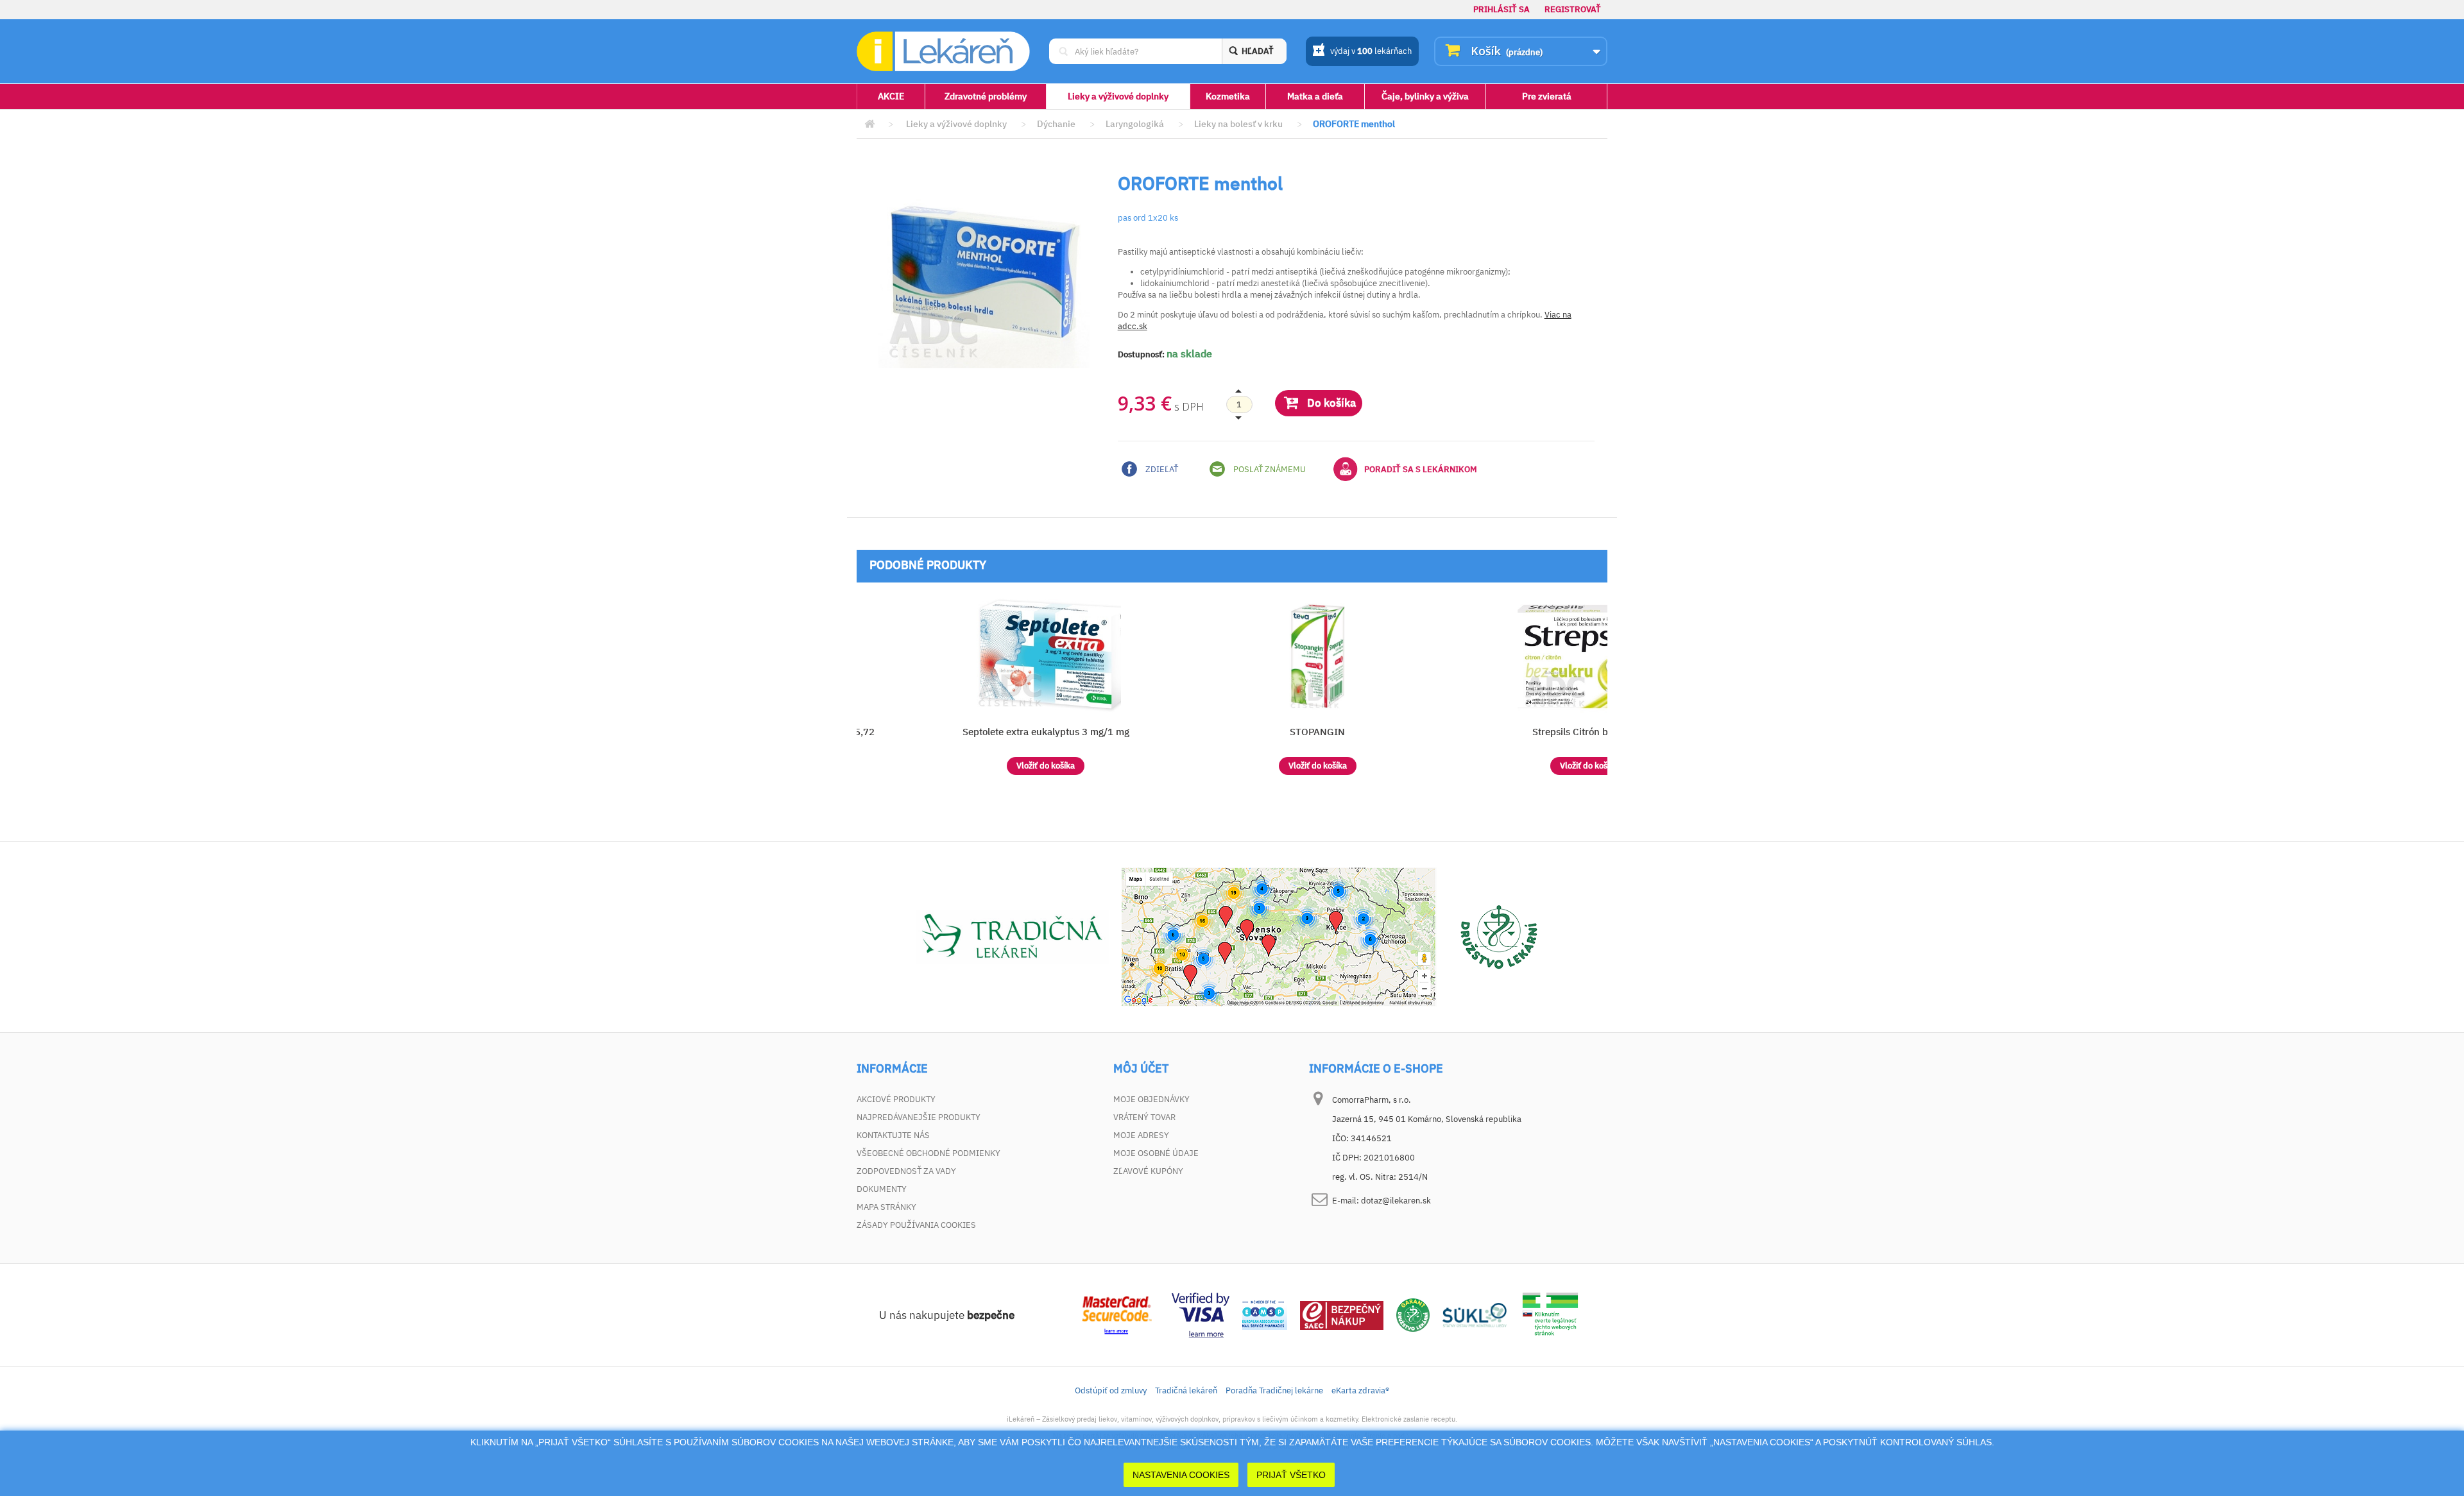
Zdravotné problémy (986, 96)
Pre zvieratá (1547, 96)
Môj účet (1141, 1069)
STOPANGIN (1317, 732)
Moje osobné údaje (1156, 1153)
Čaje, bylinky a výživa (1425, 96)
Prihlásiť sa (1502, 9)
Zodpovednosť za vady (906, 1171)
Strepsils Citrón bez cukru (1589, 732)
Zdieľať (1161, 469)
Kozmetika (1228, 96)
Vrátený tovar (1144, 1117)
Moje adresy (1141, 1135)
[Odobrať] (1239, 405)
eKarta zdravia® (1360, 1390)
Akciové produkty (896, 1099)
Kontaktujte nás (893, 1135)
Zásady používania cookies (916, 1225)
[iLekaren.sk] (943, 52)
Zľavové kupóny (1148, 1171)
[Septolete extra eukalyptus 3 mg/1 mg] (1046, 656)
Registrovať (1573, 9)
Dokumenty (882, 1189)
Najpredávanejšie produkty (919, 1117)
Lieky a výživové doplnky (1118, 96)
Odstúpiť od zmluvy (1111, 1390)
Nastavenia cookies (1181, 1475)
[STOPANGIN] (1318, 656)
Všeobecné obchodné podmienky (928, 1153)
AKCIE (891, 96)
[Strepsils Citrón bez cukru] (1589, 656)
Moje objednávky (1151, 1099)
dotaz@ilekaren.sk (1396, 1201)
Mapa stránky (886, 1207)
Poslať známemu (1269, 469)
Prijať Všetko (1291, 1475)
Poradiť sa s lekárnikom (1421, 469)
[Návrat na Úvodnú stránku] (869, 124)
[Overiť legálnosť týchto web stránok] (1550, 1314)
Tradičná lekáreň (1186, 1390)
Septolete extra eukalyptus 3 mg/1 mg (1046, 732)
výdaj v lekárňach (1371, 51)
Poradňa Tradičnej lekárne (1274, 1390)
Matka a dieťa (1315, 96)
